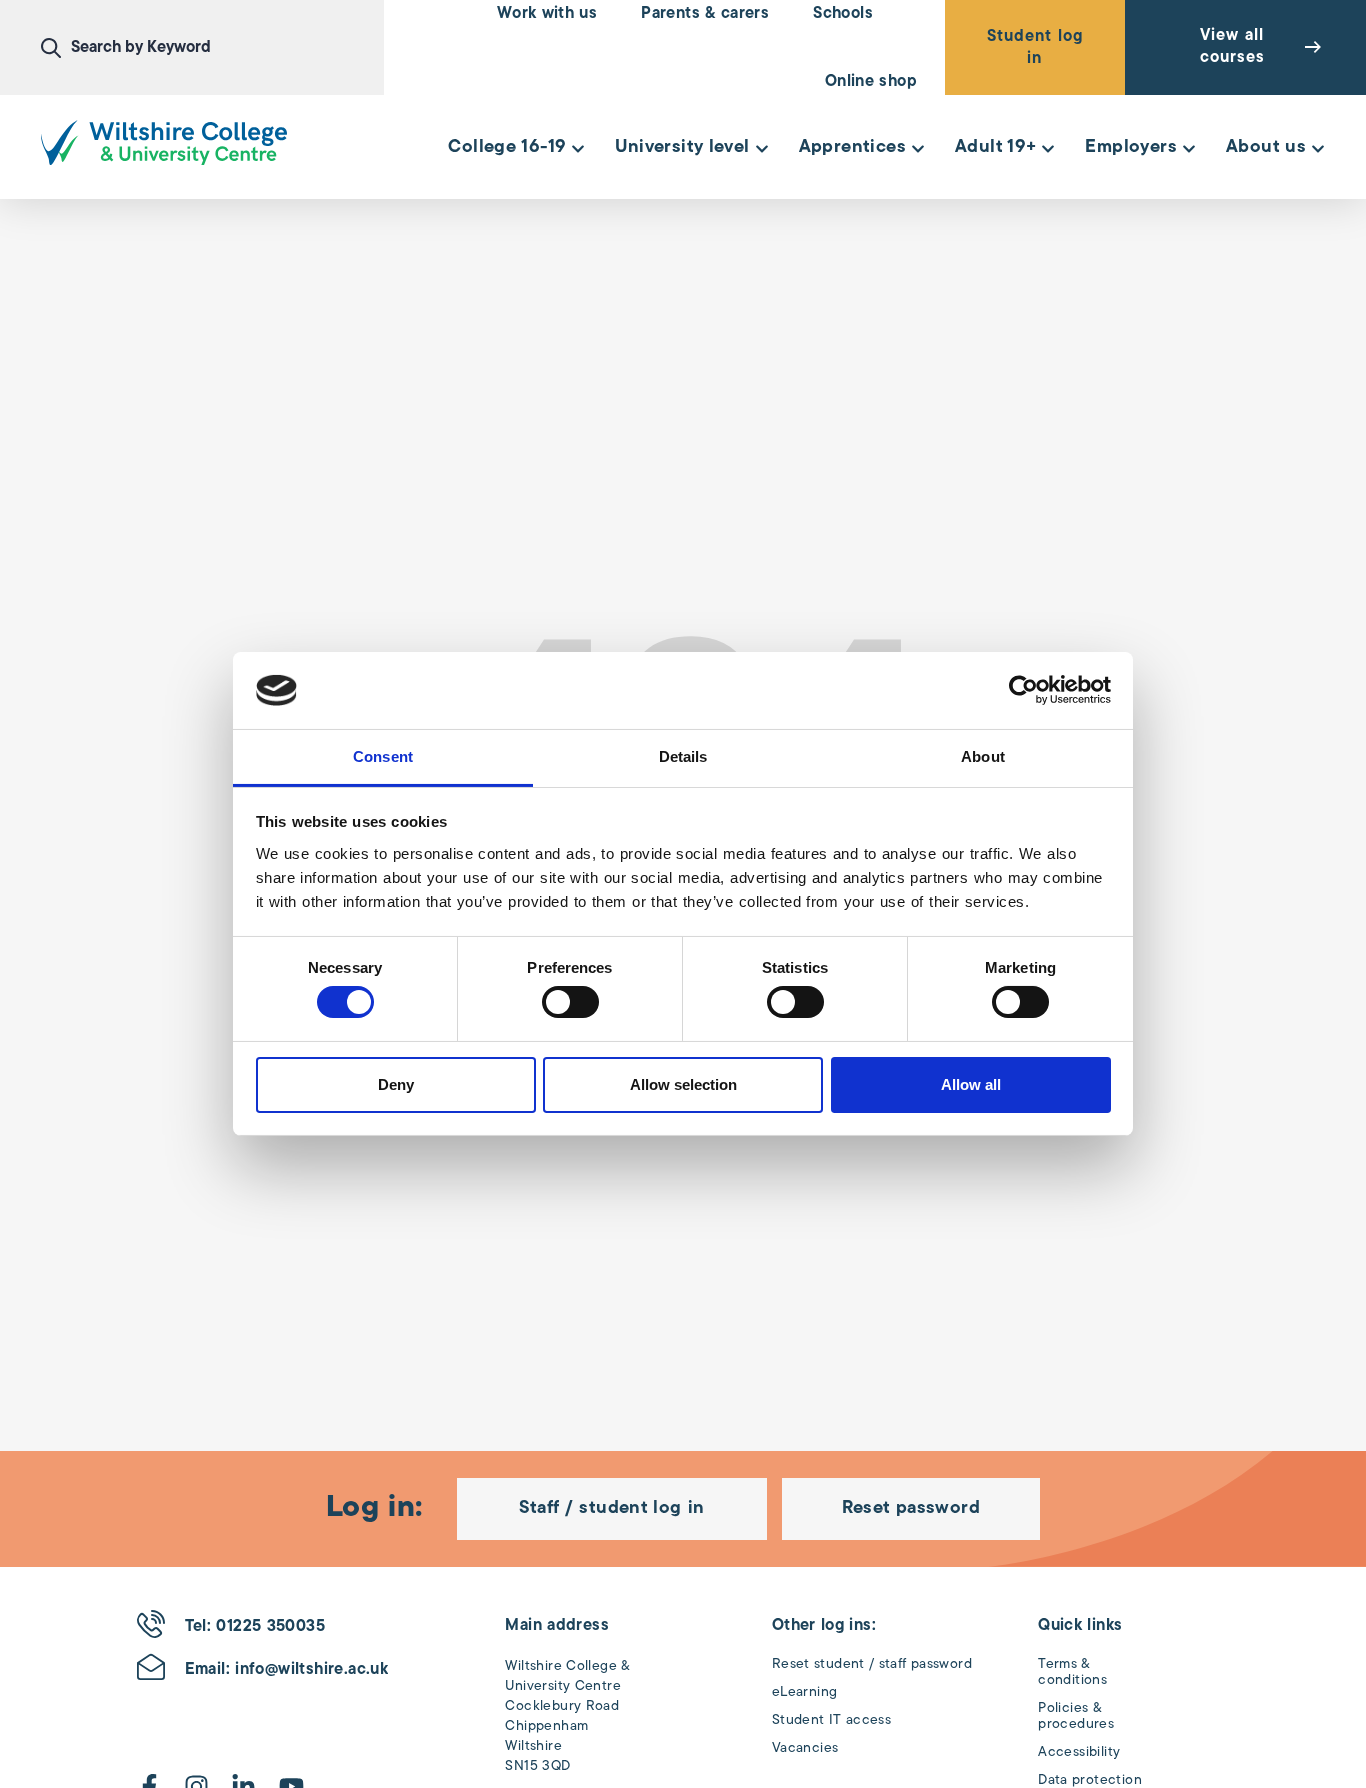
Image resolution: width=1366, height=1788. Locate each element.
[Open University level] (762, 148)
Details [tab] (683, 756)
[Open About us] (1318, 148)
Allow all (971, 1084)
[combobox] (212, 48)
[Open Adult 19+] (1048, 148)
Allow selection (683, 1084)
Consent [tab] (383, 756)
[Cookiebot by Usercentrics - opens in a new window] (1023, 690)
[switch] (570, 1002)
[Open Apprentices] (918, 148)
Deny (396, 1084)
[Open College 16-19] (578, 148)
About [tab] (983, 756)
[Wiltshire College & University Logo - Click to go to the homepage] (164, 142)
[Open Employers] (1189, 148)
